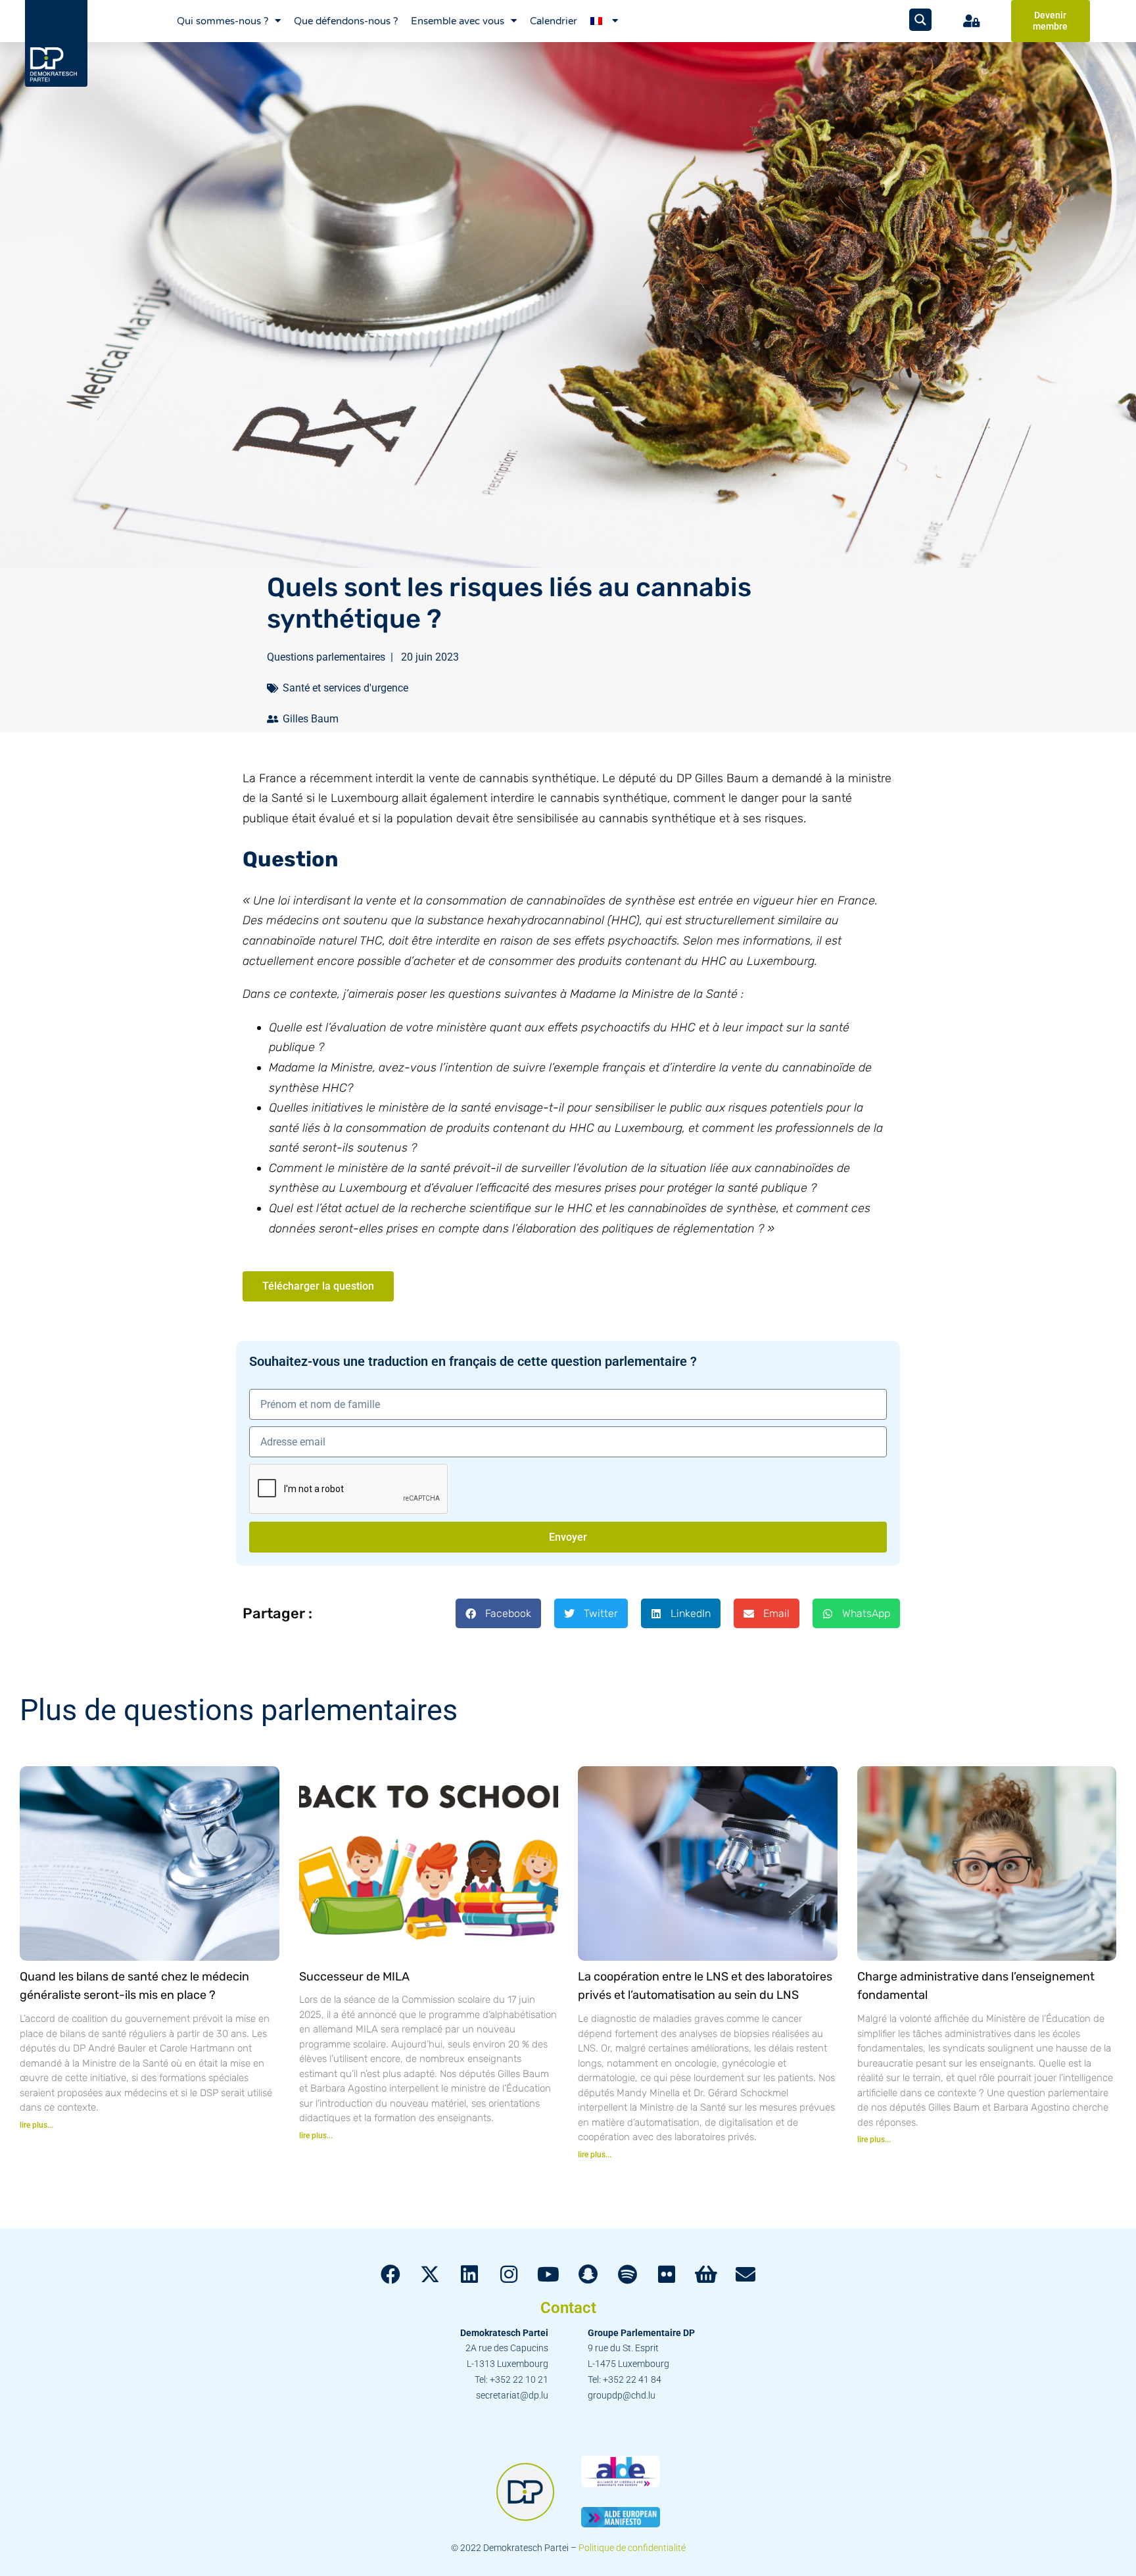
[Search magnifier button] (920, 20)
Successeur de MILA (354, 1977)
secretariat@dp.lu (512, 2395)
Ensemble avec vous (458, 21)
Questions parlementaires (326, 657)
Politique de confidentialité (632, 2548)
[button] (498, 1613)
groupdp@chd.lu (622, 2395)
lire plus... (36, 2125)
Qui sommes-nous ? (223, 21)
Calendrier (554, 21)
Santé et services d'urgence (345, 688)
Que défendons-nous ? (346, 21)
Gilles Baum (311, 719)
